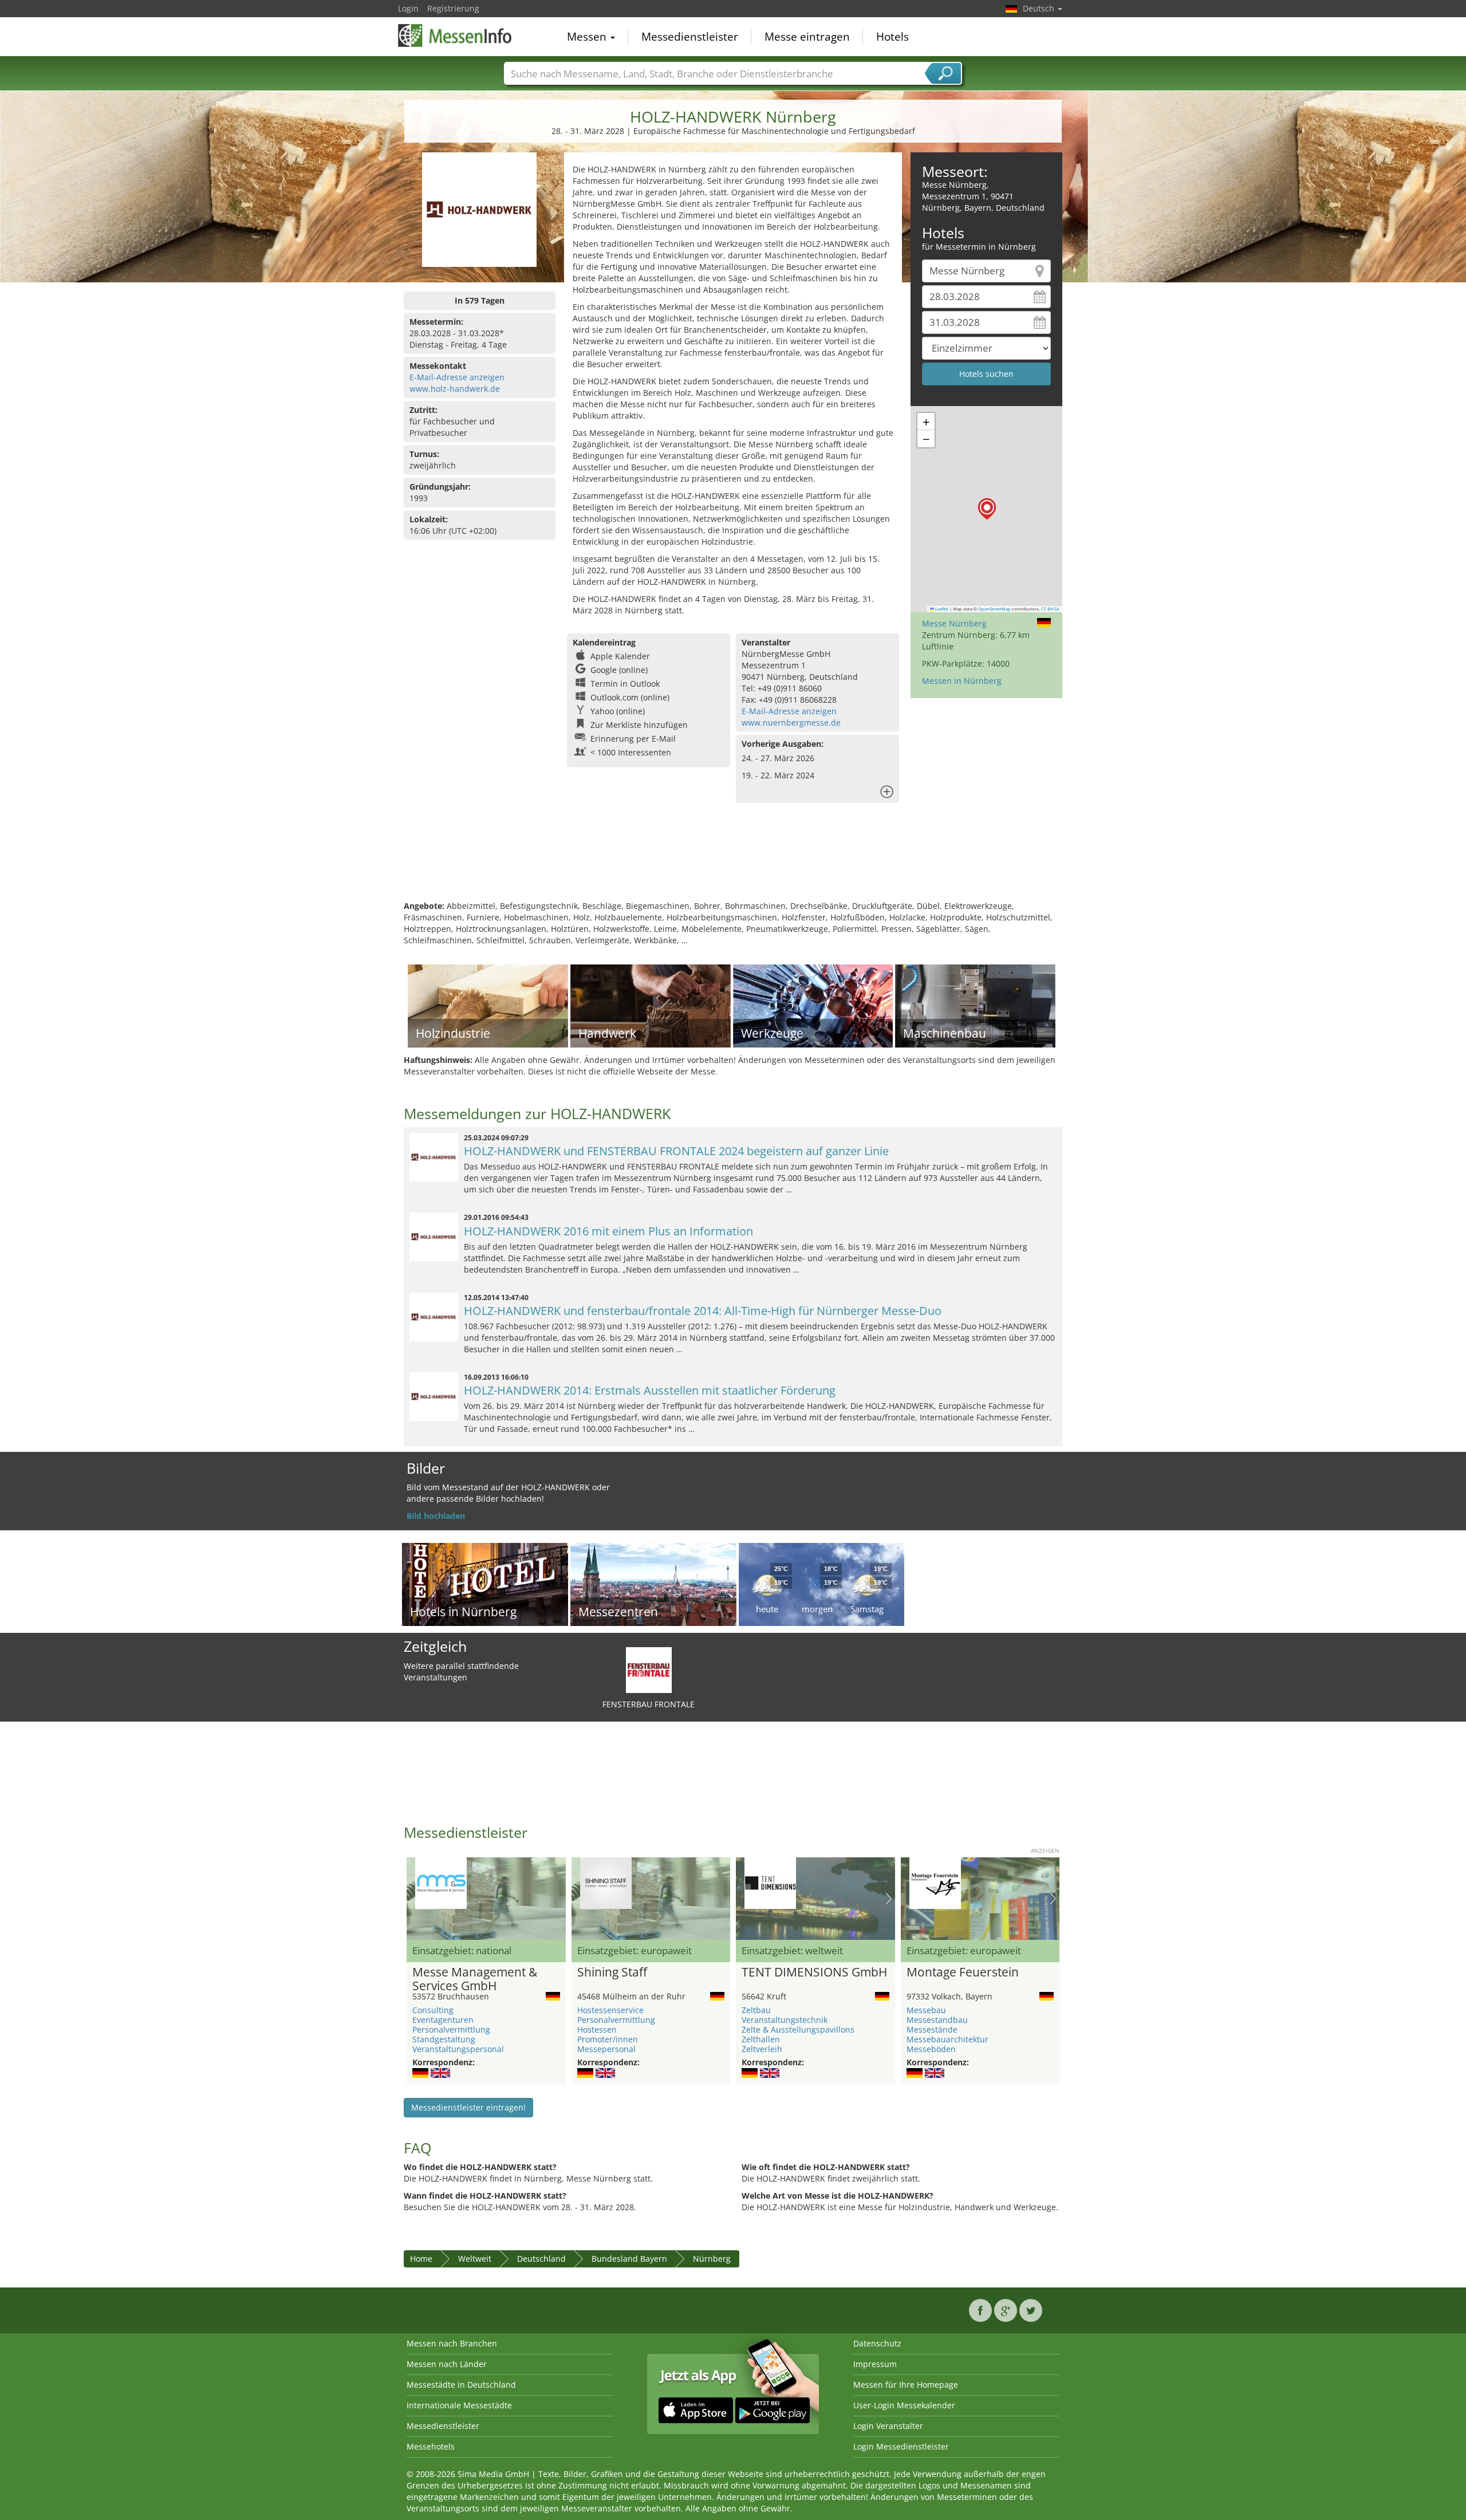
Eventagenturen (443, 2020)
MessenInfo (455, 36)
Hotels (892, 37)
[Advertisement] (733, 863)
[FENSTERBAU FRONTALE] (649, 1669)
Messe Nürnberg (954, 623)
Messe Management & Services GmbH (475, 1979)
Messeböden (931, 2049)
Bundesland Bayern (629, 2259)
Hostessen (597, 2029)
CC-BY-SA (1050, 609)
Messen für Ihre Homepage (906, 2385)
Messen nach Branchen (452, 2343)
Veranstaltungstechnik (785, 2020)
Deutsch (1040, 8)
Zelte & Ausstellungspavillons (798, 2029)
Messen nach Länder (447, 2364)
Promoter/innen (608, 2039)
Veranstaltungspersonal (458, 2049)
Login (408, 8)
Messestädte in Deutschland (461, 2385)
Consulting (433, 2010)
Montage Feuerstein (963, 1972)
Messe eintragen (807, 37)
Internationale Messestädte (459, 2405)
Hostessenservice (610, 2010)
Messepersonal (606, 2049)
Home (421, 2259)
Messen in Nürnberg (962, 681)
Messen (588, 37)
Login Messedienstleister (901, 2446)
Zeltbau (756, 2010)
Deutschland (541, 2259)
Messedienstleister (690, 37)
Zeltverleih (762, 2049)
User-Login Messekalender (904, 2405)
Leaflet (941, 609)
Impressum (875, 2364)
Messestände (932, 2029)
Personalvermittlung (451, 2029)
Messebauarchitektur (947, 2039)
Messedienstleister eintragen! (468, 2107)
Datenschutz (877, 2343)
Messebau (926, 2010)
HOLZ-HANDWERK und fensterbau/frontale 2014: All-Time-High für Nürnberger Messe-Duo (703, 1311)
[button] (987, 509)
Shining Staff (612, 1972)
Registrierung (453, 8)
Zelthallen (761, 2039)
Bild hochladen (436, 1516)
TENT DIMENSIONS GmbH (814, 1972)
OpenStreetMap (994, 609)
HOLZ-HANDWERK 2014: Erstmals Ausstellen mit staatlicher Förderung (650, 1390)
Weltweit (475, 2259)
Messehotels (431, 2446)
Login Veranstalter (888, 2426)
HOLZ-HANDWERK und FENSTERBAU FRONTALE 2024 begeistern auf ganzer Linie (676, 1151)
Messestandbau (937, 2020)
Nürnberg (712, 2259)
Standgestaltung (444, 2039)
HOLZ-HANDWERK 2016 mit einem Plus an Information (608, 1231)
